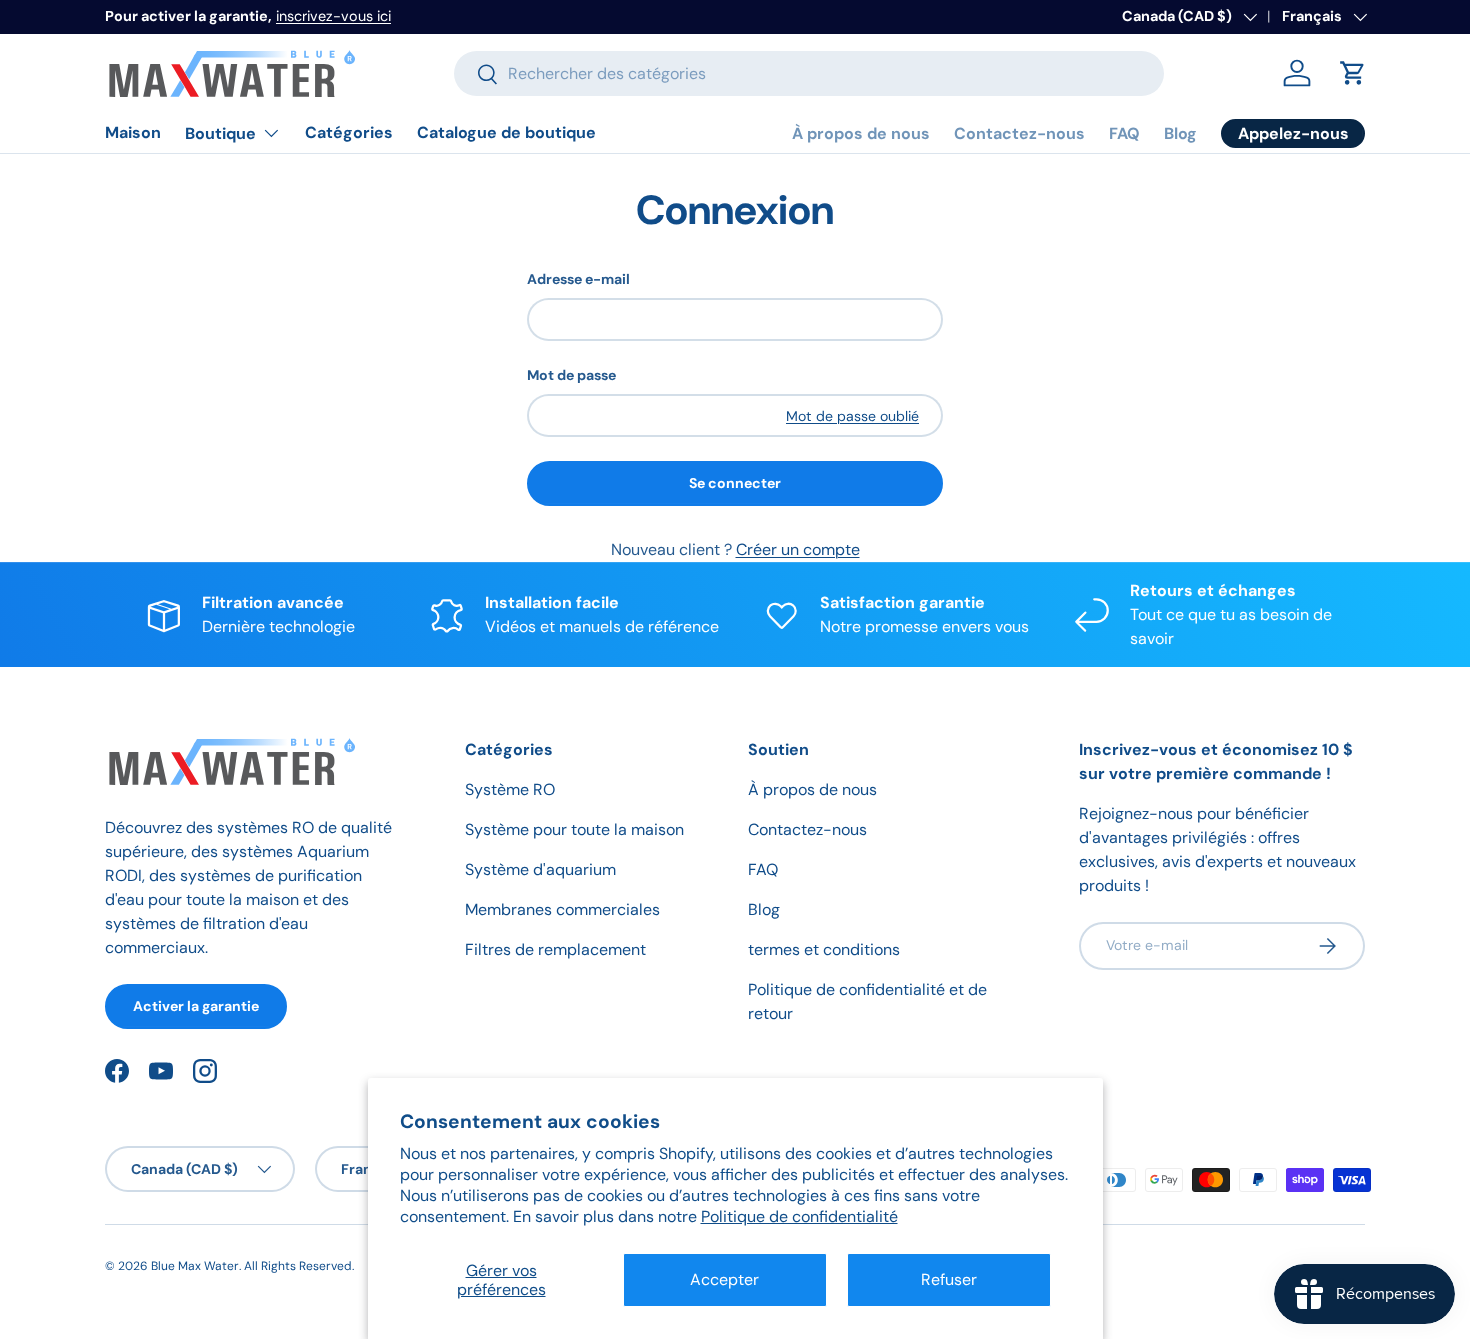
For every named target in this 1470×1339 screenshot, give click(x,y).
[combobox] (809, 73)
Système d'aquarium (540, 869)
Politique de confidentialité (799, 1216)
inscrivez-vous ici (333, 16)
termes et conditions (824, 949)
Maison (133, 132)
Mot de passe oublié (852, 416)
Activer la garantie (196, 1006)
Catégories (349, 132)
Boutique (220, 133)
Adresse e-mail (578, 279)
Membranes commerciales (562, 909)
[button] (1353, 73)
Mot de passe (571, 375)
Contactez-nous (1019, 133)
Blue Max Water (195, 1266)
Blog (1180, 133)
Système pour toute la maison (574, 829)
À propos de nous (861, 133)
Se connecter (735, 483)
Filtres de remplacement (555, 949)
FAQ (1124, 133)
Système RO (510, 789)
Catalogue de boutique (506, 132)
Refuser (949, 1279)
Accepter (724, 1279)
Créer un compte (798, 549)
